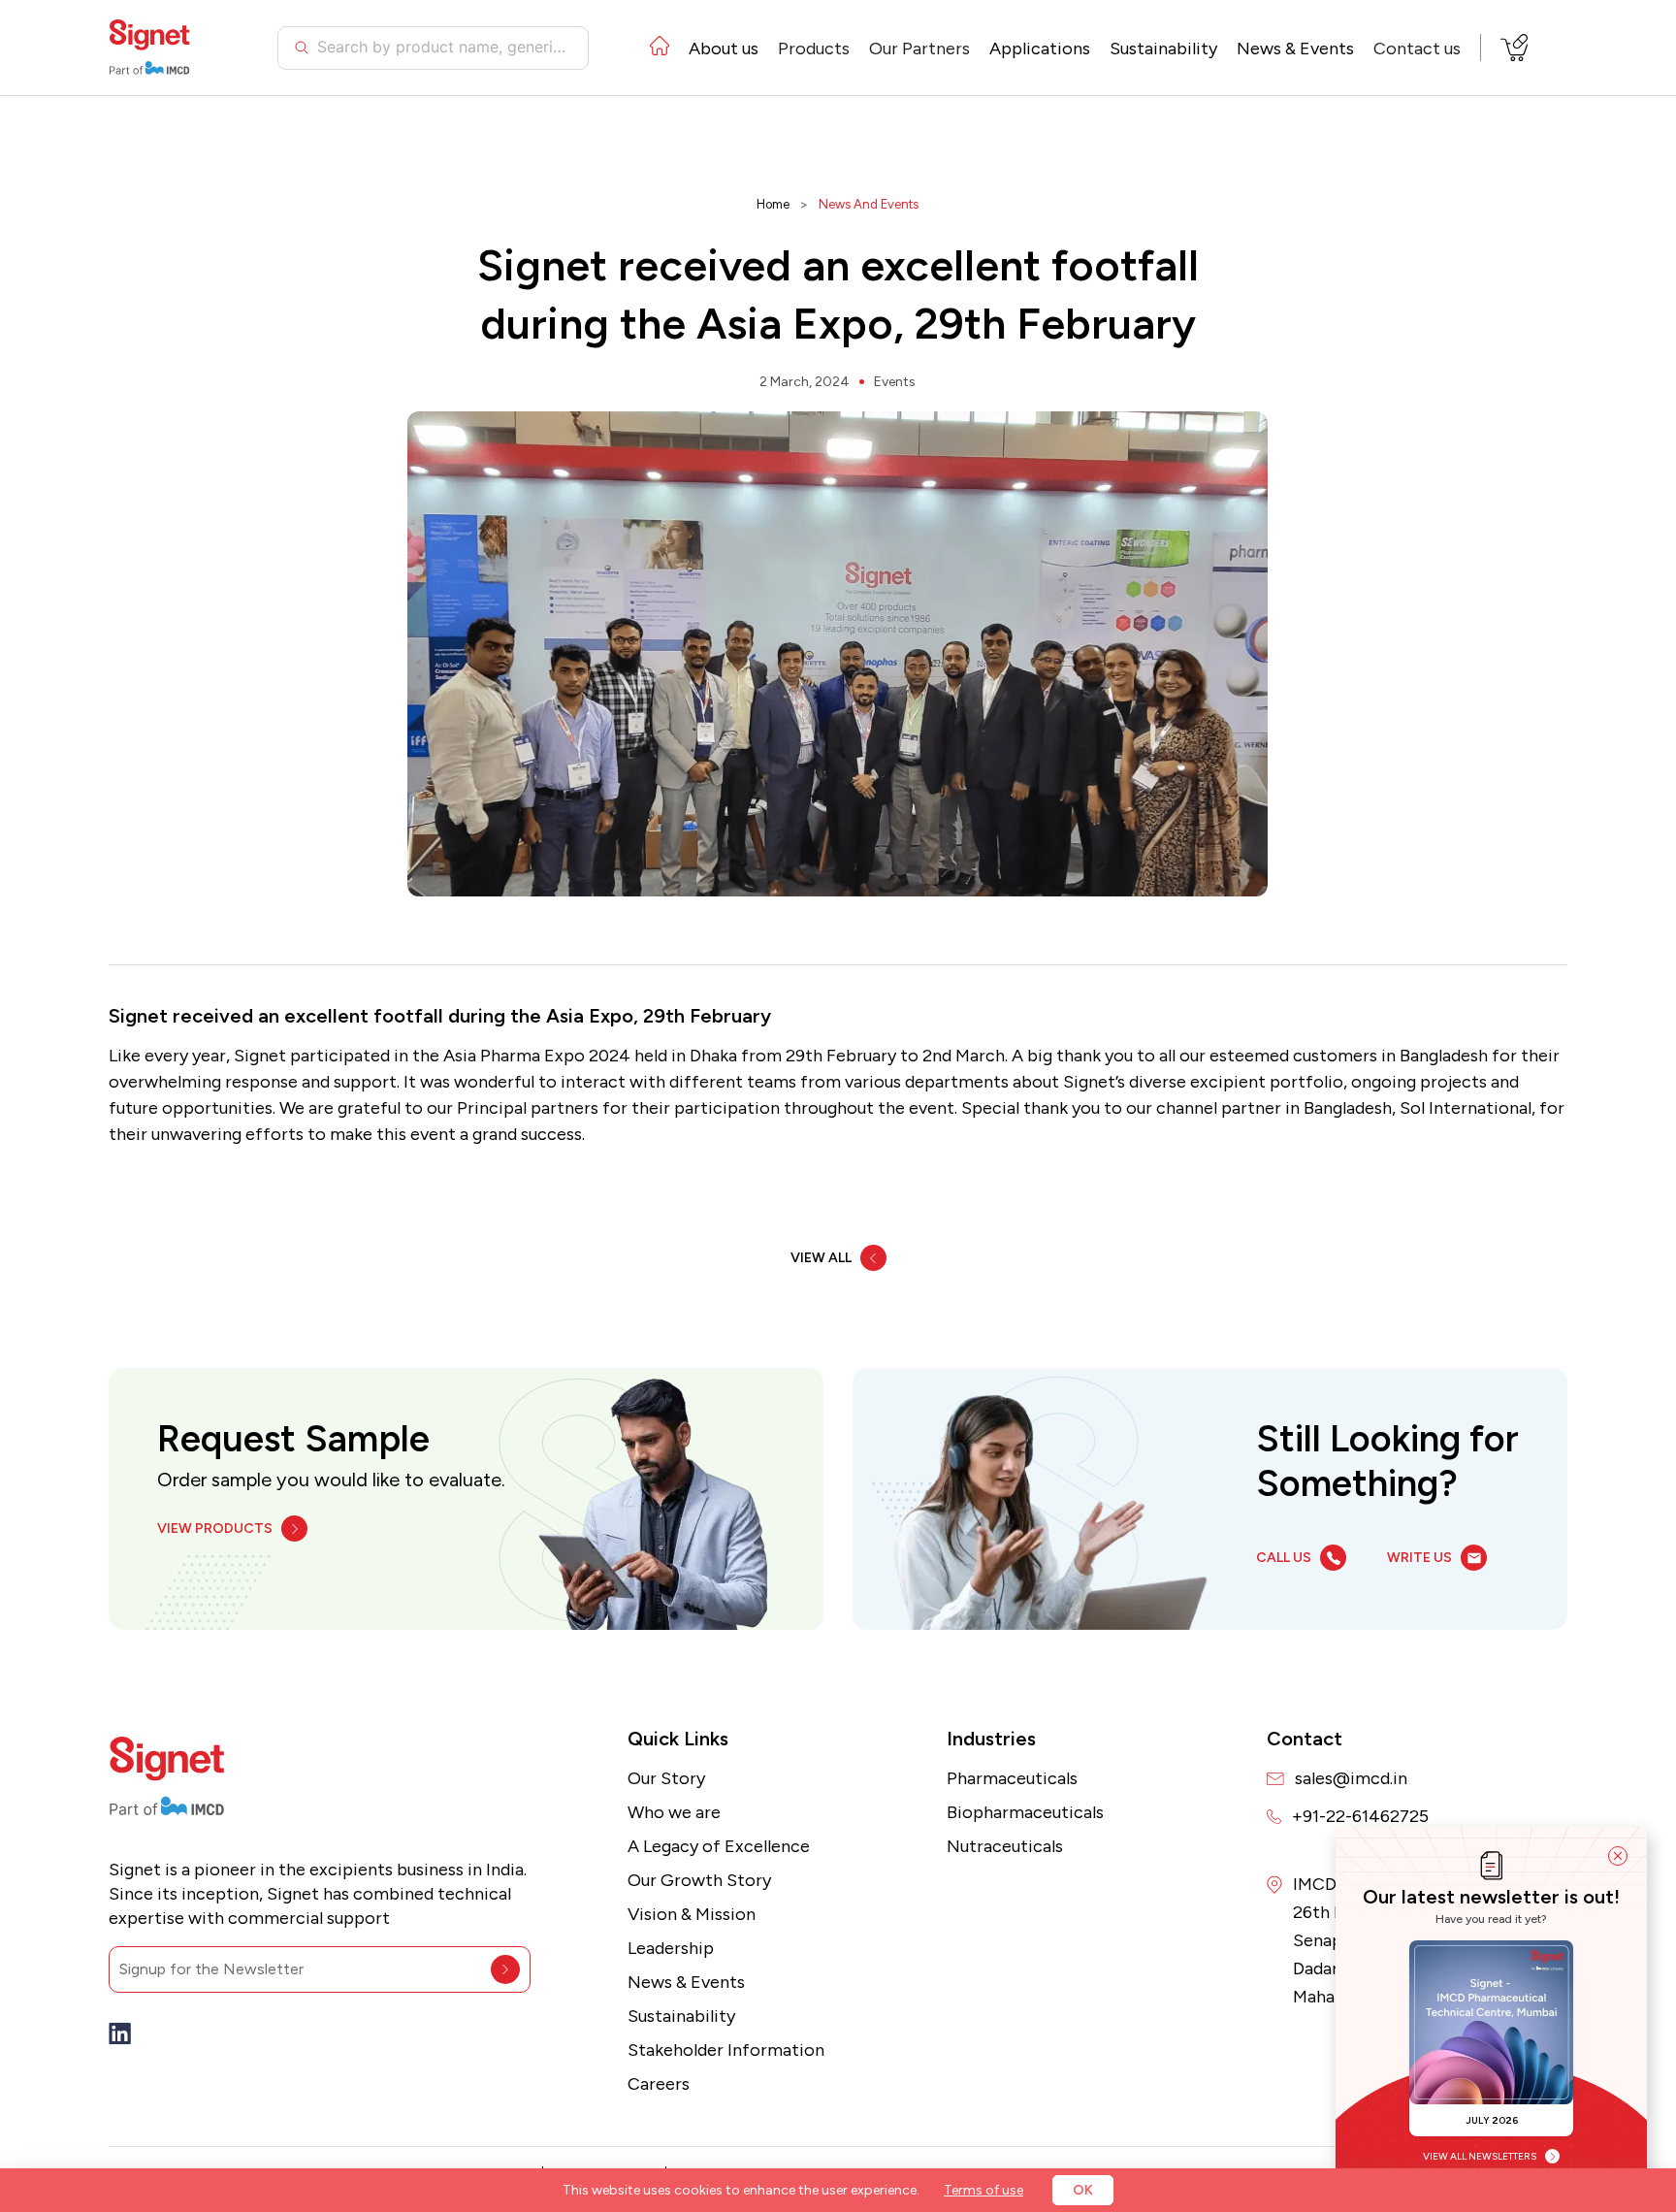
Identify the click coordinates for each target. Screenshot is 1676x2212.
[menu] (1055, 48)
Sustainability (1163, 49)
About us (724, 49)
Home (773, 204)
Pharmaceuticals (1012, 1778)
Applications (1040, 49)
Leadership (671, 1948)
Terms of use (983, 2190)
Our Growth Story (699, 1880)
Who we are (674, 1812)
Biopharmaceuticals (1025, 1812)
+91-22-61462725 (1360, 1816)
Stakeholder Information (726, 2050)
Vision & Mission (692, 1914)
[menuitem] (660, 49)
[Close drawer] (1618, 1856)
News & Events (686, 1982)
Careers (659, 2084)
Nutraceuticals (1005, 1846)
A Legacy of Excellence (719, 1846)
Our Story (666, 1778)
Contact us (1417, 49)
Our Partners (919, 49)
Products (814, 49)
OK (1083, 2190)
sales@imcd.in (1351, 1778)
